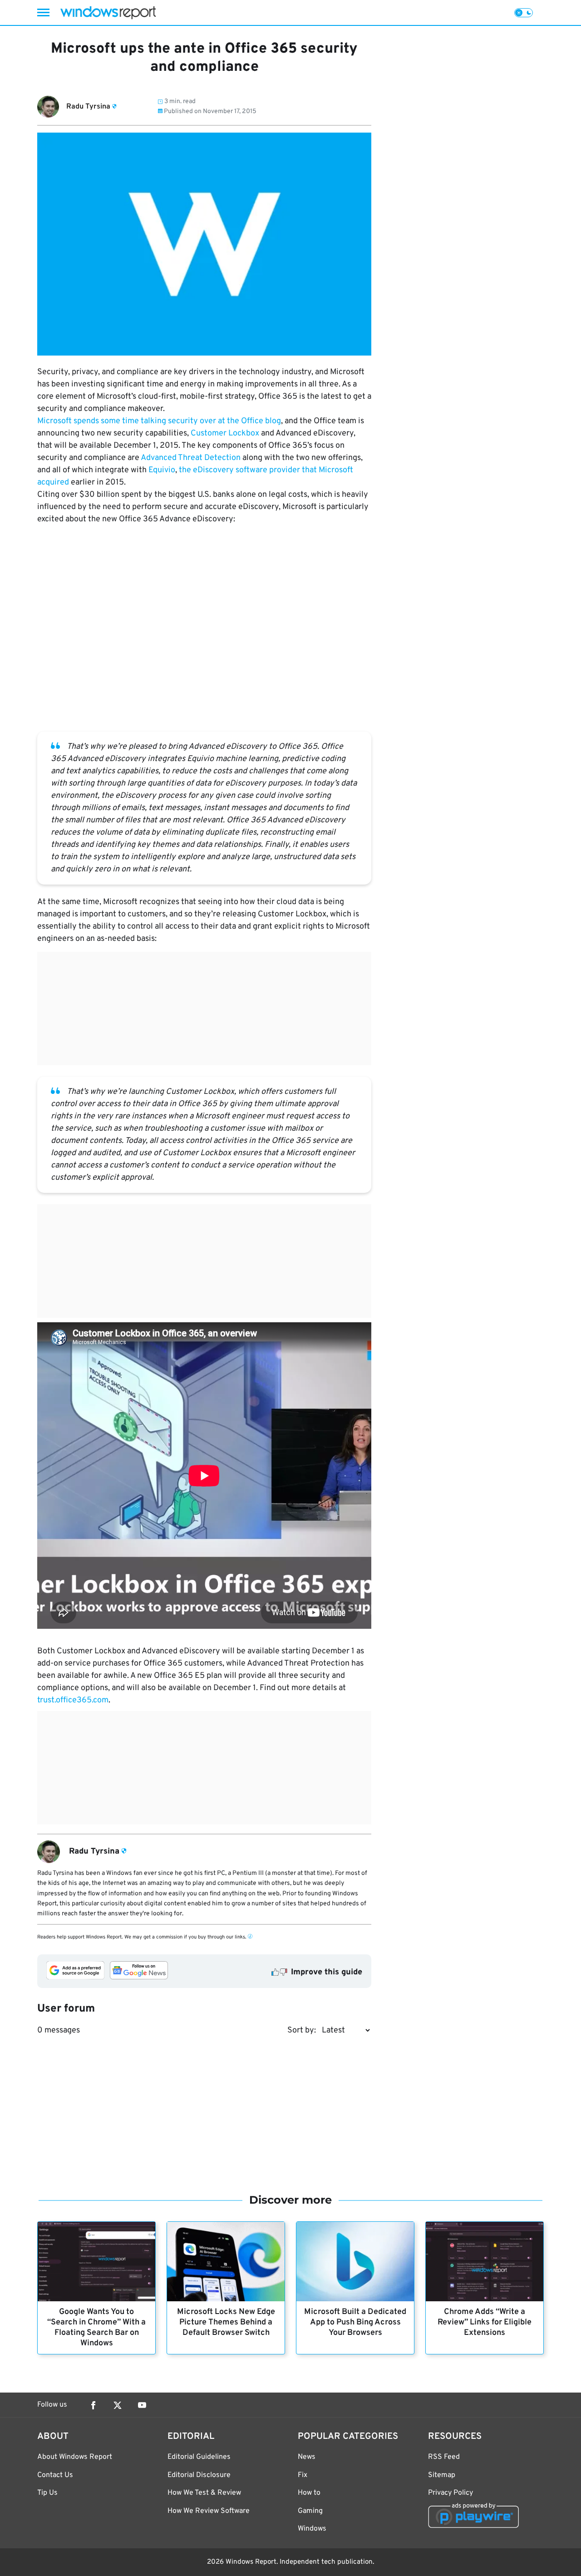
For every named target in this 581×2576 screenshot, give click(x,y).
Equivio (162, 470)
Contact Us (55, 2475)
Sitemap (442, 2475)
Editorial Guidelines (199, 2457)
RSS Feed (444, 2457)
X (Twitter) (118, 2405)
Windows (312, 2529)
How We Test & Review (204, 2493)
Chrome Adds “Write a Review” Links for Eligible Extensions (485, 2322)
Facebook (93, 2405)
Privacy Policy (451, 2493)
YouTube (142, 2405)
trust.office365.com (73, 1700)
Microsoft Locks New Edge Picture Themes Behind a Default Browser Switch (226, 2322)
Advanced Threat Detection (191, 458)
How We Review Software (209, 2511)
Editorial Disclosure (199, 2475)
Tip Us (47, 2493)
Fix (303, 2475)
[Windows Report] (108, 12)
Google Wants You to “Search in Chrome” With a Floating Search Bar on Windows (96, 2328)
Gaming (310, 2511)
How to (309, 2493)
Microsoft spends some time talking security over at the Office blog (159, 421)
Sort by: (302, 2030)
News (307, 2457)
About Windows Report (75, 2457)
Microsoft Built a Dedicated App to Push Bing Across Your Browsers (355, 2322)
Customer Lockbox (225, 433)
